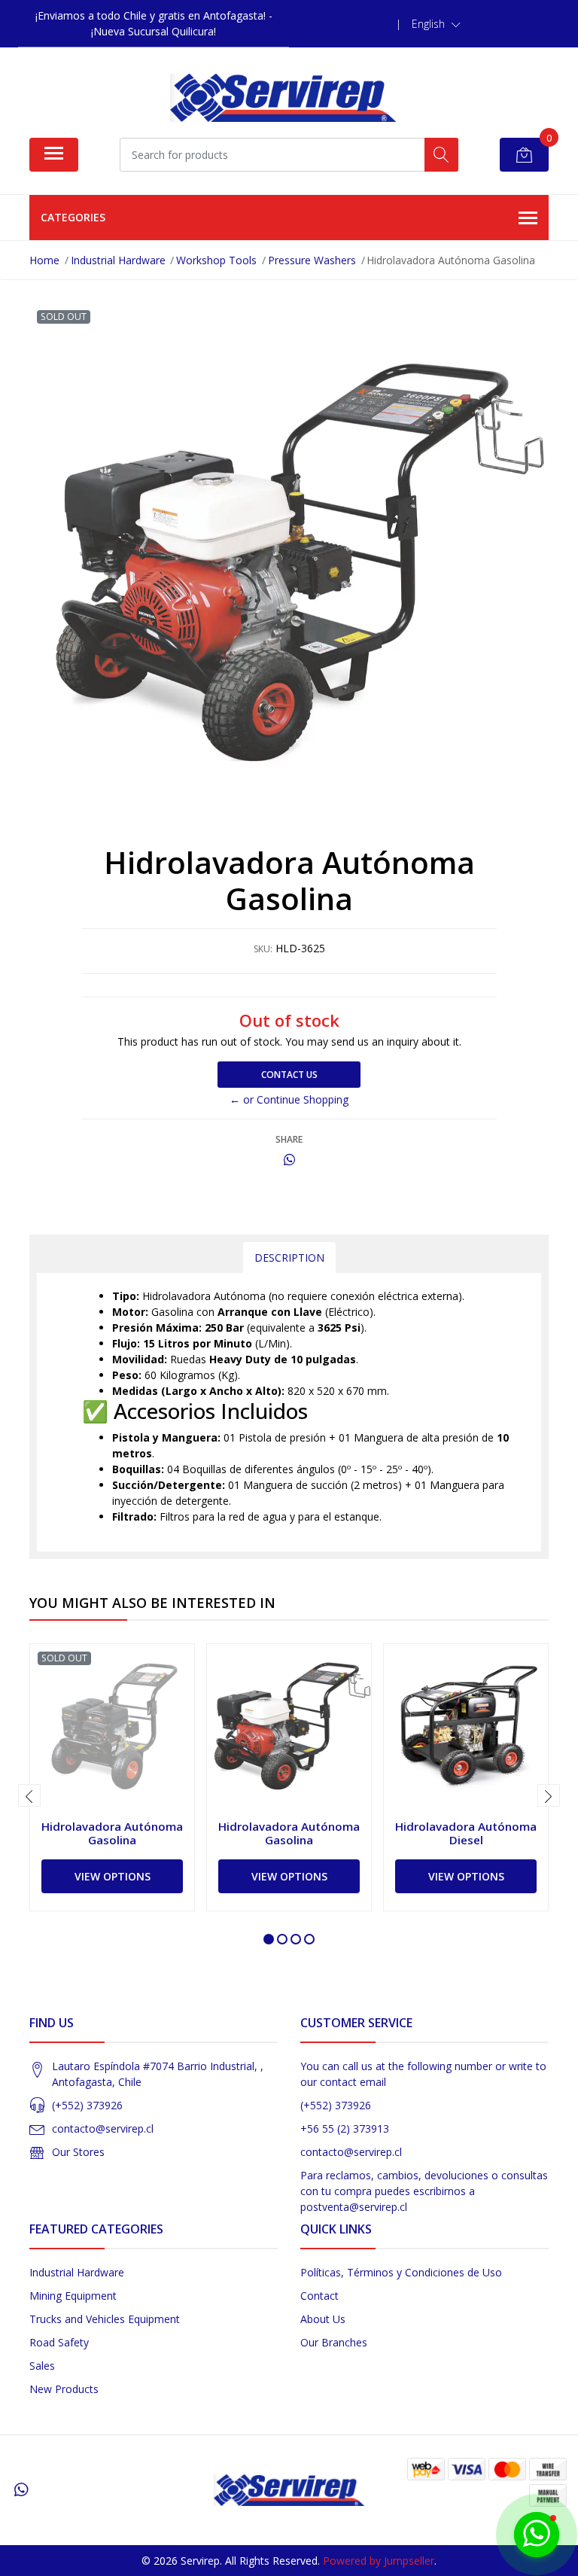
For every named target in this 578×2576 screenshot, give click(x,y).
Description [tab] (289, 1258)
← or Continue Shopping (289, 1099)
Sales (42, 2366)
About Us (323, 2319)
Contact (319, 2296)
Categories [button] (73, 217)
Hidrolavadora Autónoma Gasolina (112, 1833)
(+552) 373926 (87, 2105)
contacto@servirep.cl (103, 2128)
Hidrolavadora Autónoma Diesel (466, 1833)
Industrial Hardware (77, 2272)
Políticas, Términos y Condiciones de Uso (401, 2272)
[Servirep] (283, 98)
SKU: (263, 949)
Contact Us (289, 1075)
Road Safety (59, 2342)
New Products (64, 2389)
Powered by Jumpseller (379, 2561)
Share (289, 1139)
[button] (436, 24)
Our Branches (334, 2342)
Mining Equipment (73, 2296)
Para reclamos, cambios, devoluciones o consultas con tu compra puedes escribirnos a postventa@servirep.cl (424, 2191)
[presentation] (29, 1795)
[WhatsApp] (21, 2489)
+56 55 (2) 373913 (345, 2128)
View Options (113, 1876)
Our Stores (78, 2152)
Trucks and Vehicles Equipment (105, 2319)
